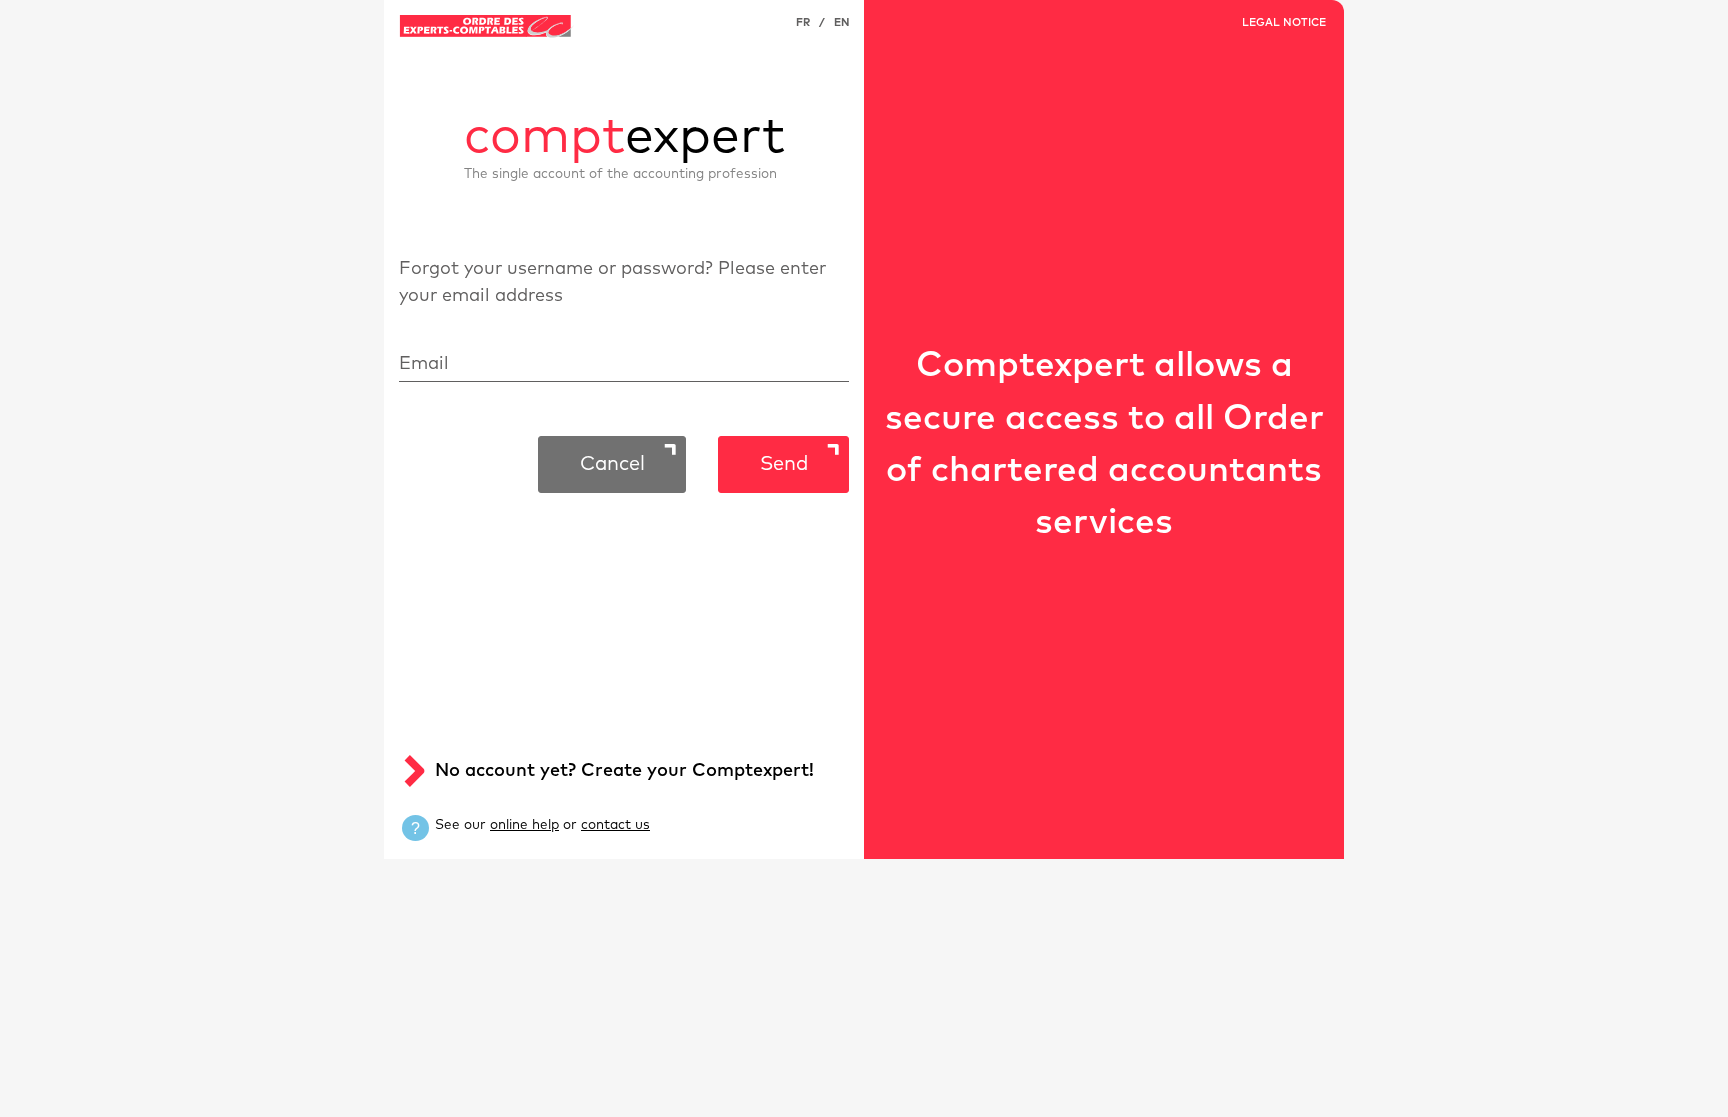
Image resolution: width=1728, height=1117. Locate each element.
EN (841, 22)
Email (424, 364)
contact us (615, 825)
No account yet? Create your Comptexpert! (624, 771)
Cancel (612, 464)
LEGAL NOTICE (1284, 22)
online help (524, 825)
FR (803, 22)
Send (784, 464)
